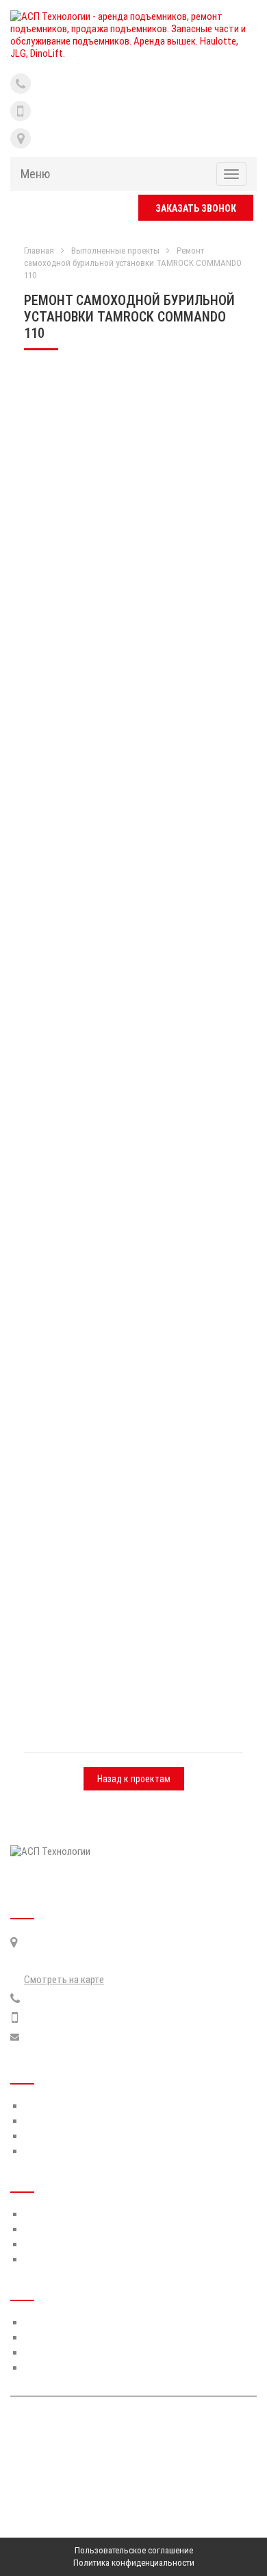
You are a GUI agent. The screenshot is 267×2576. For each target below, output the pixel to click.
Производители (57, 2121)
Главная (39, 251)
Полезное (44, 2136)
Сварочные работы (65, 2368)
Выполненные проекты (115, 251)
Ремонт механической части (84, 2337)
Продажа (43, 2259)
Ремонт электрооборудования (89, 2353)
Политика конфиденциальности (134, 2563)
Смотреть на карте (64, 1980)
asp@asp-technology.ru (71, 2037)
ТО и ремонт (50, 2214)
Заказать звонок (196, 208)
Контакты (46, 2151)
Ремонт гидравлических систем (91, 2322)
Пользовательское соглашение (134, 2550)
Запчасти (44, 2229)
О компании (48, 2106)
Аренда (40, 2244)
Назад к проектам (134, 1779)
